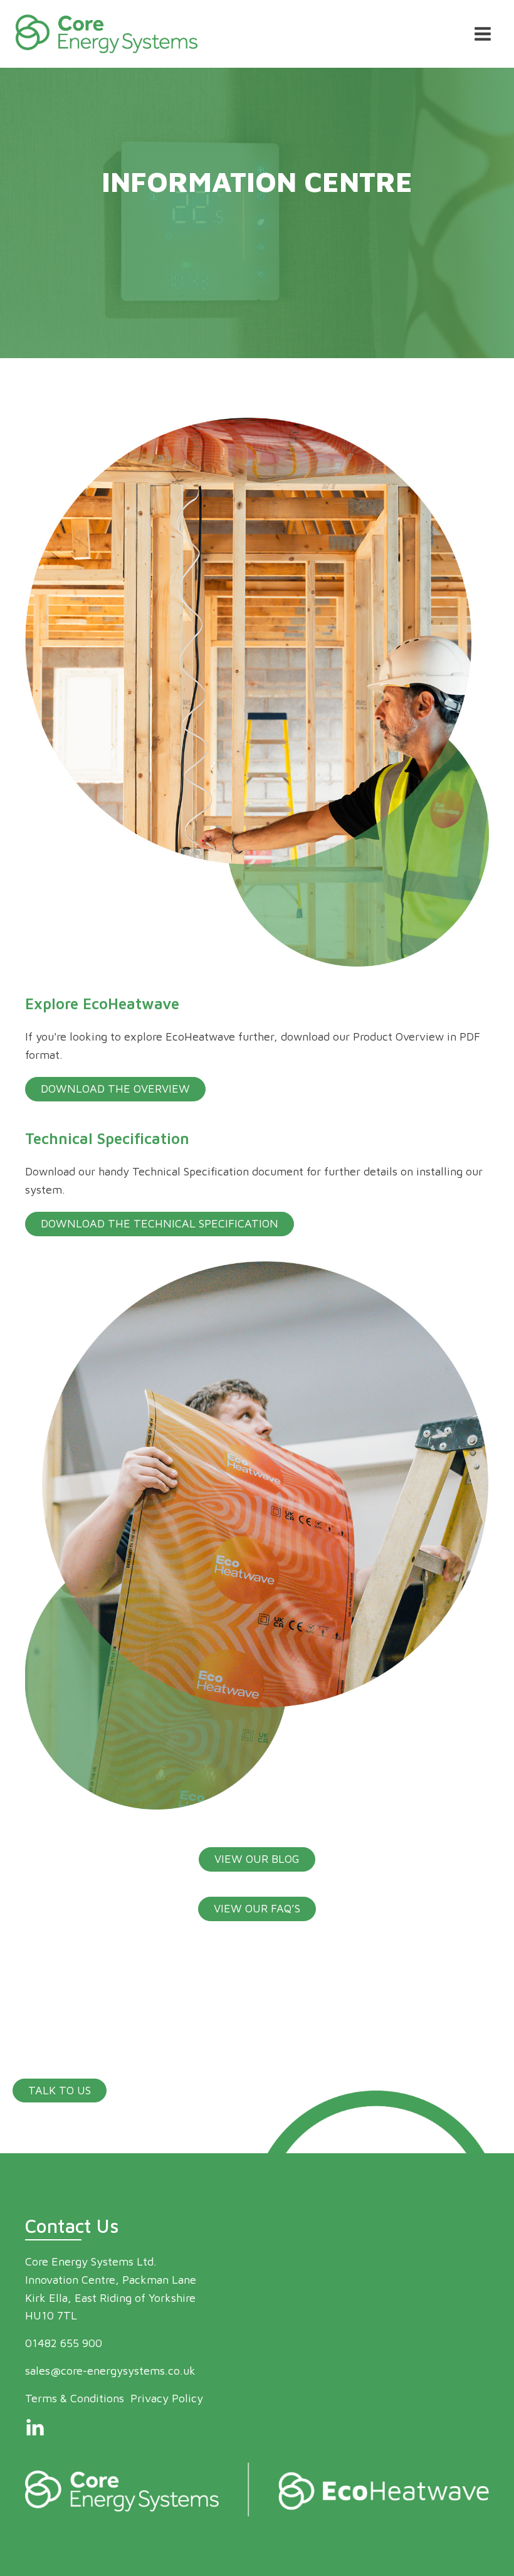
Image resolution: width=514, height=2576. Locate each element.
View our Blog (257, 1859)
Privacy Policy (167, 2398)
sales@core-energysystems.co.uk (110, 2371)
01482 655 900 (64, 2343)
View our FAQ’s (257, 1908)
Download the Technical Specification (160, 1223)
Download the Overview (115, 1089)
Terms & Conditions (75, 2398)
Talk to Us (60, 2090)
